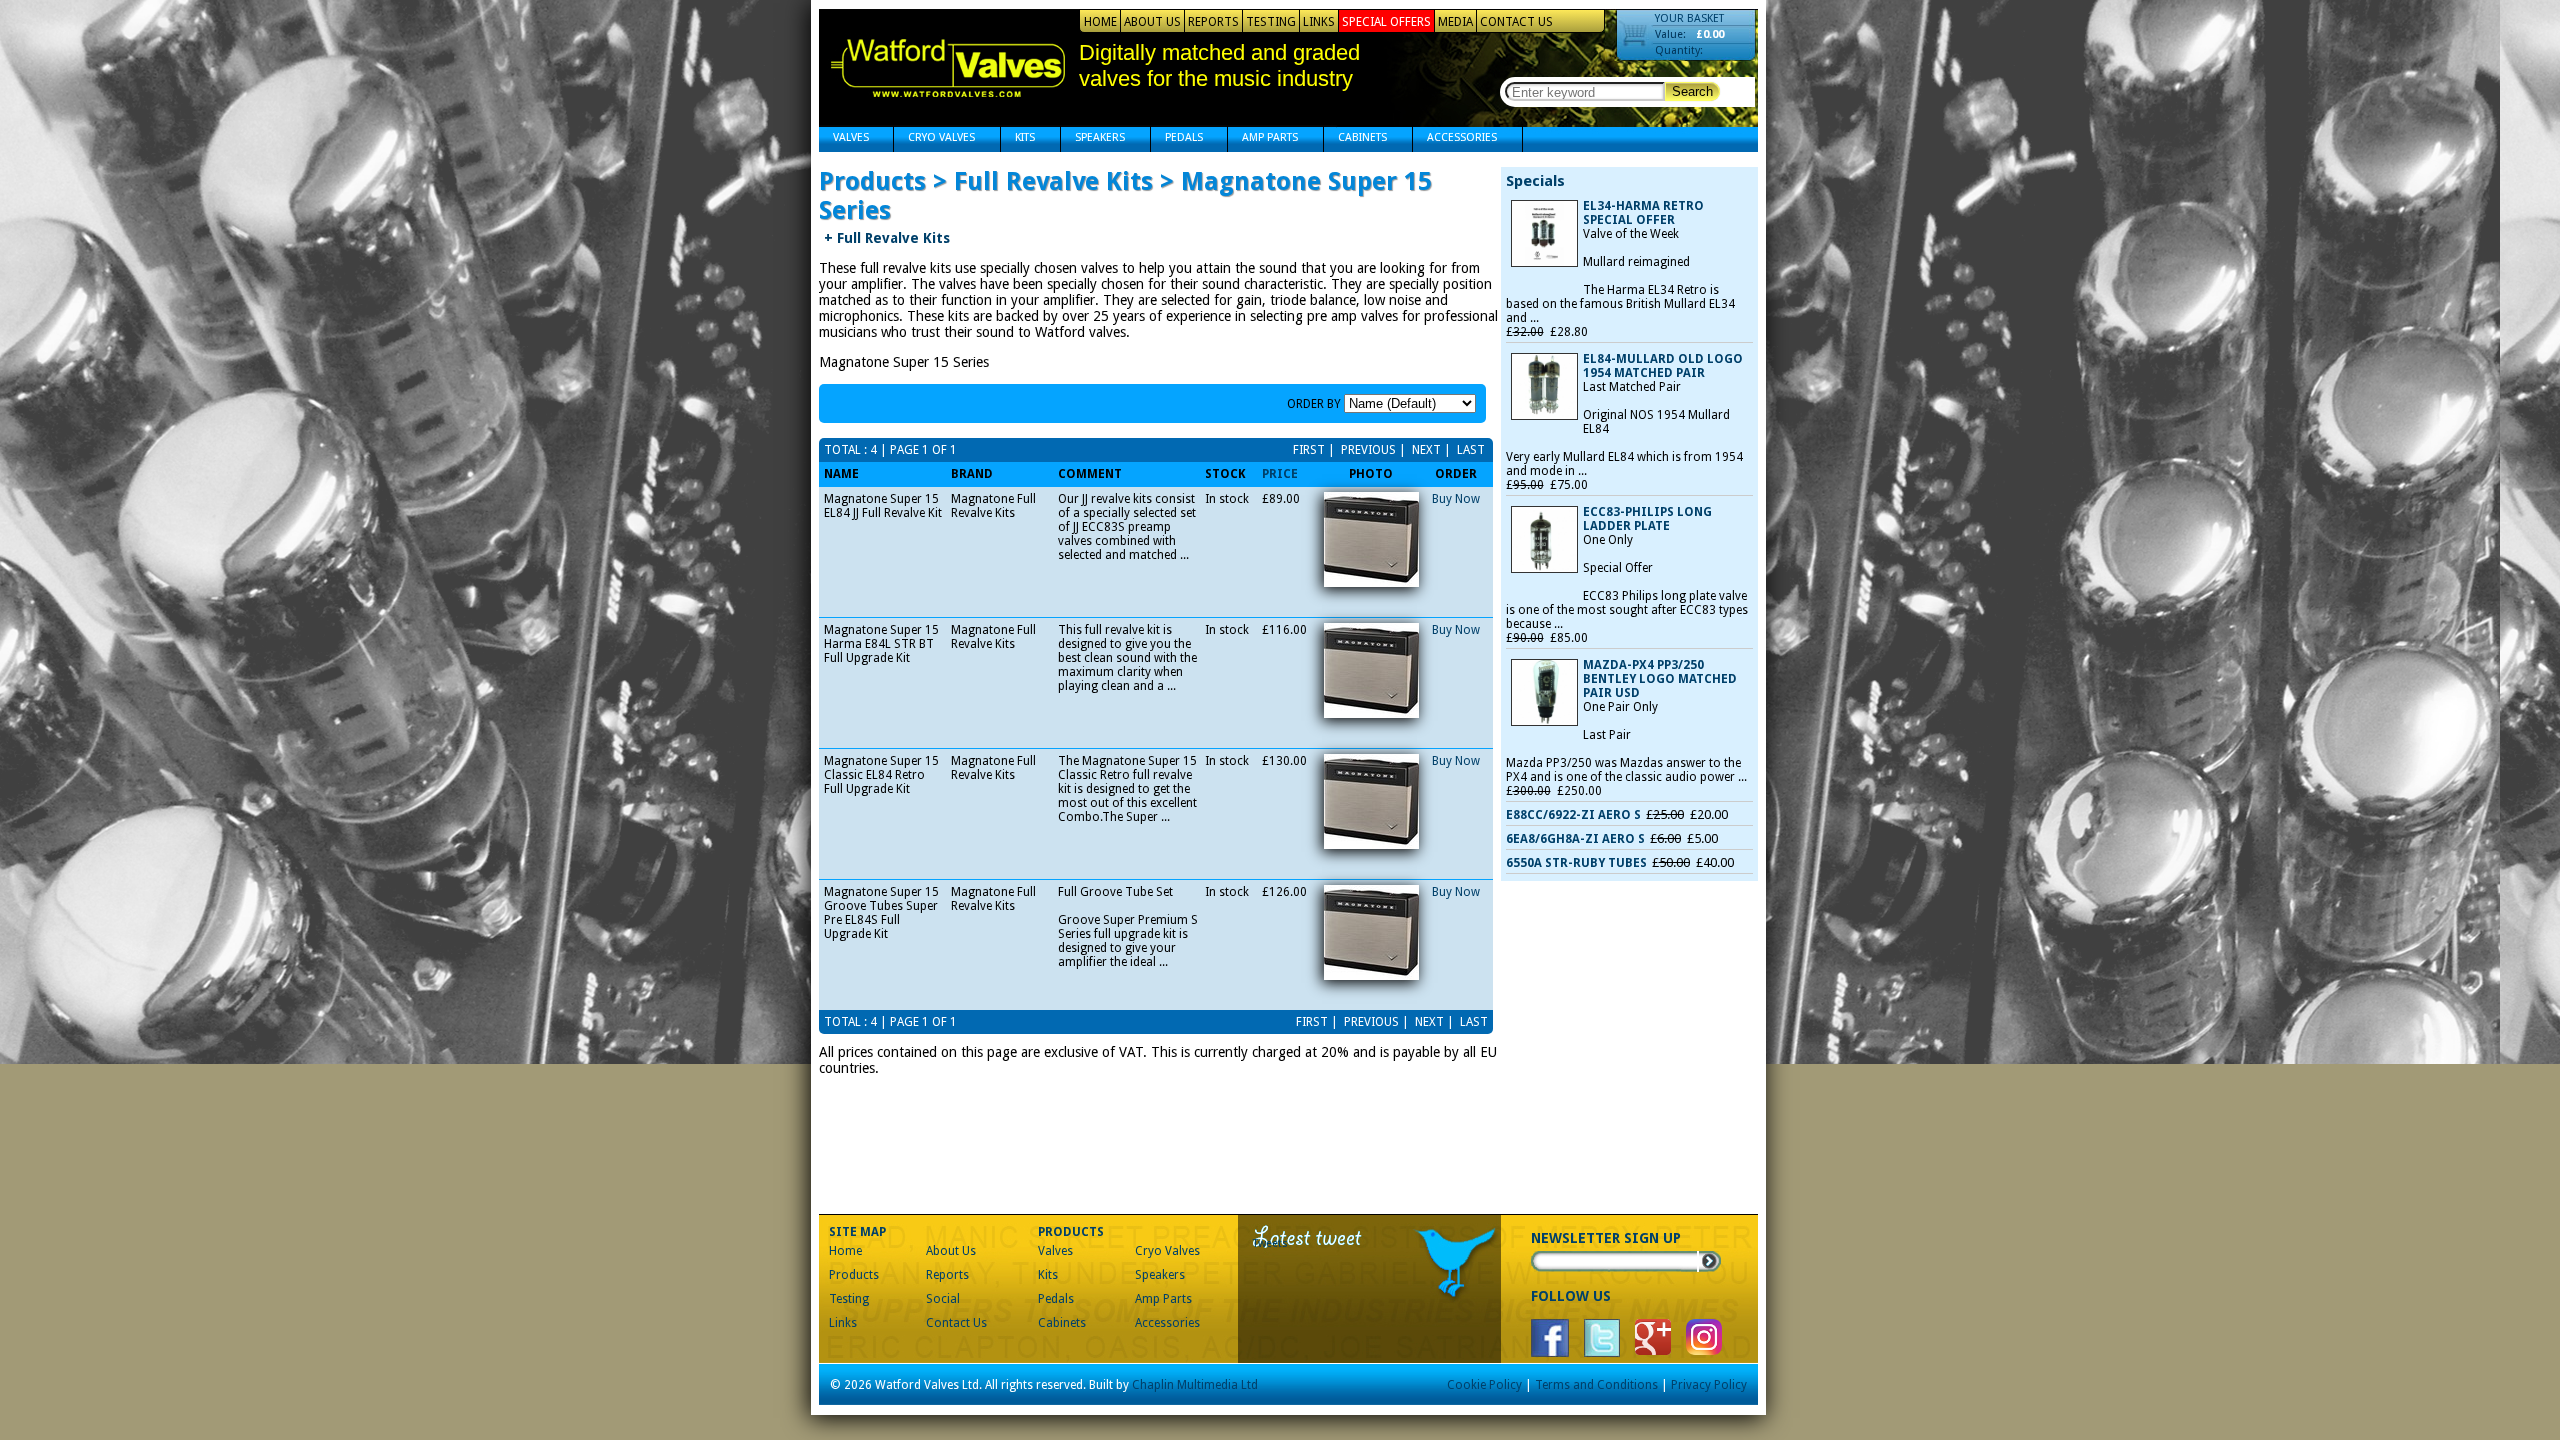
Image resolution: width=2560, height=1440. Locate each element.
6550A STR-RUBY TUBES (1576, 863)
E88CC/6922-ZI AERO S (1573, 815)
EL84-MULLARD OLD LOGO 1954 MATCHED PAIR (1663, 366)
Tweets (1270, 1243)
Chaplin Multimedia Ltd (1195, 1385)
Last (1469, 450)
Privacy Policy (1709, 1385)
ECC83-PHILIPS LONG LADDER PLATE (1647, 519)
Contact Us (1516, 22)
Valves (844, 139)
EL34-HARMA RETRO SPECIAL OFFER (1643, 213)
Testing (1271, 22)
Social (943, 1299)
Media (1455, 22)
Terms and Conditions (1596, 1385)
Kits (1018, 139)
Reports (1213, 22)
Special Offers (1386, 22)
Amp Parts (1263, 139)
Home (1100, 22)
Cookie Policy (1484, 1385)
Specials (1535, 181)
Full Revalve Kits (887, 238)
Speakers (1093, 139)
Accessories (1455, 139)
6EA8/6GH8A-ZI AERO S (1575, 839)
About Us (1152, 22)
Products (854, 1275)
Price (1280, 474)
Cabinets (1355, 139)
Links (1319, 22)
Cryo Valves (934, 139)
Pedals (1177, 139)
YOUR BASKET (1689, 18)
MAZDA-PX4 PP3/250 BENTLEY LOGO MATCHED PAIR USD (1660, 679)
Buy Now (1456, 499)
